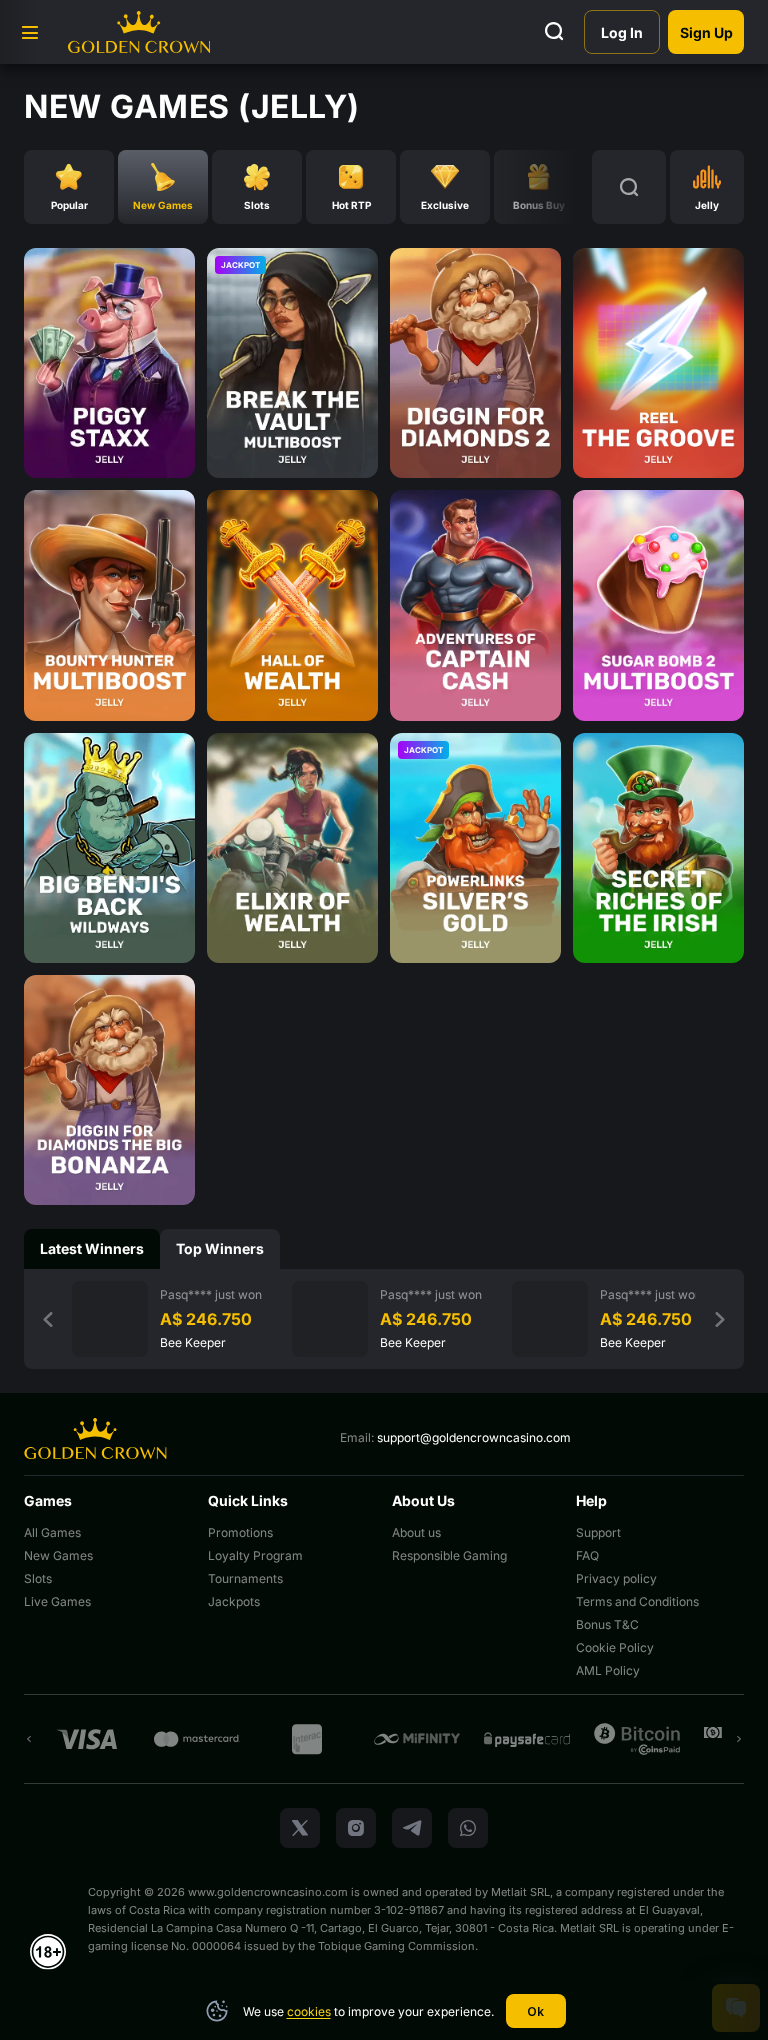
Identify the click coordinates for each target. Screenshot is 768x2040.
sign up (706, 32)
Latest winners (92, 1248)
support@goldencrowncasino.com (474, 1437)
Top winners (220, 1248)
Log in (622, 32)
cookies (309, 2011)
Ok (535, 2011)
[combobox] (707, 187)
